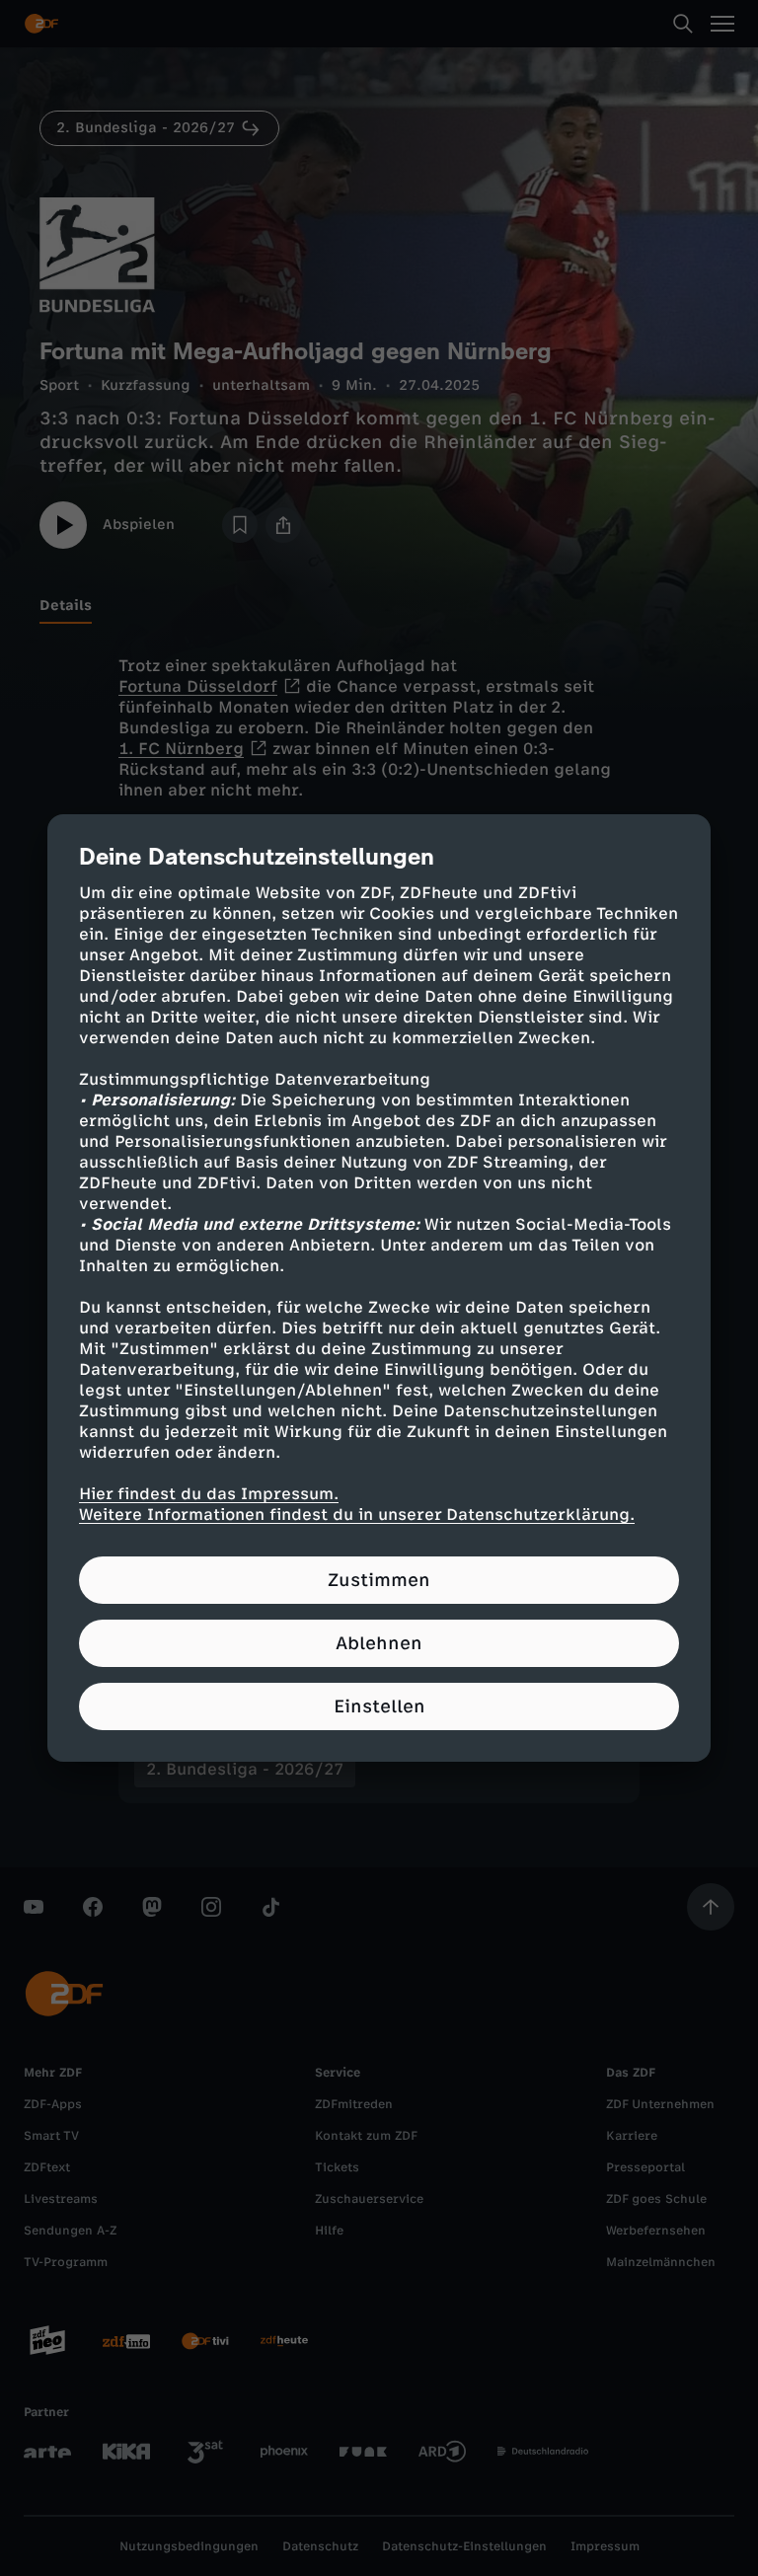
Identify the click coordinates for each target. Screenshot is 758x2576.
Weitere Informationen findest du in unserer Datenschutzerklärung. (357, 1515)
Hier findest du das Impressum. (209, 1494)
